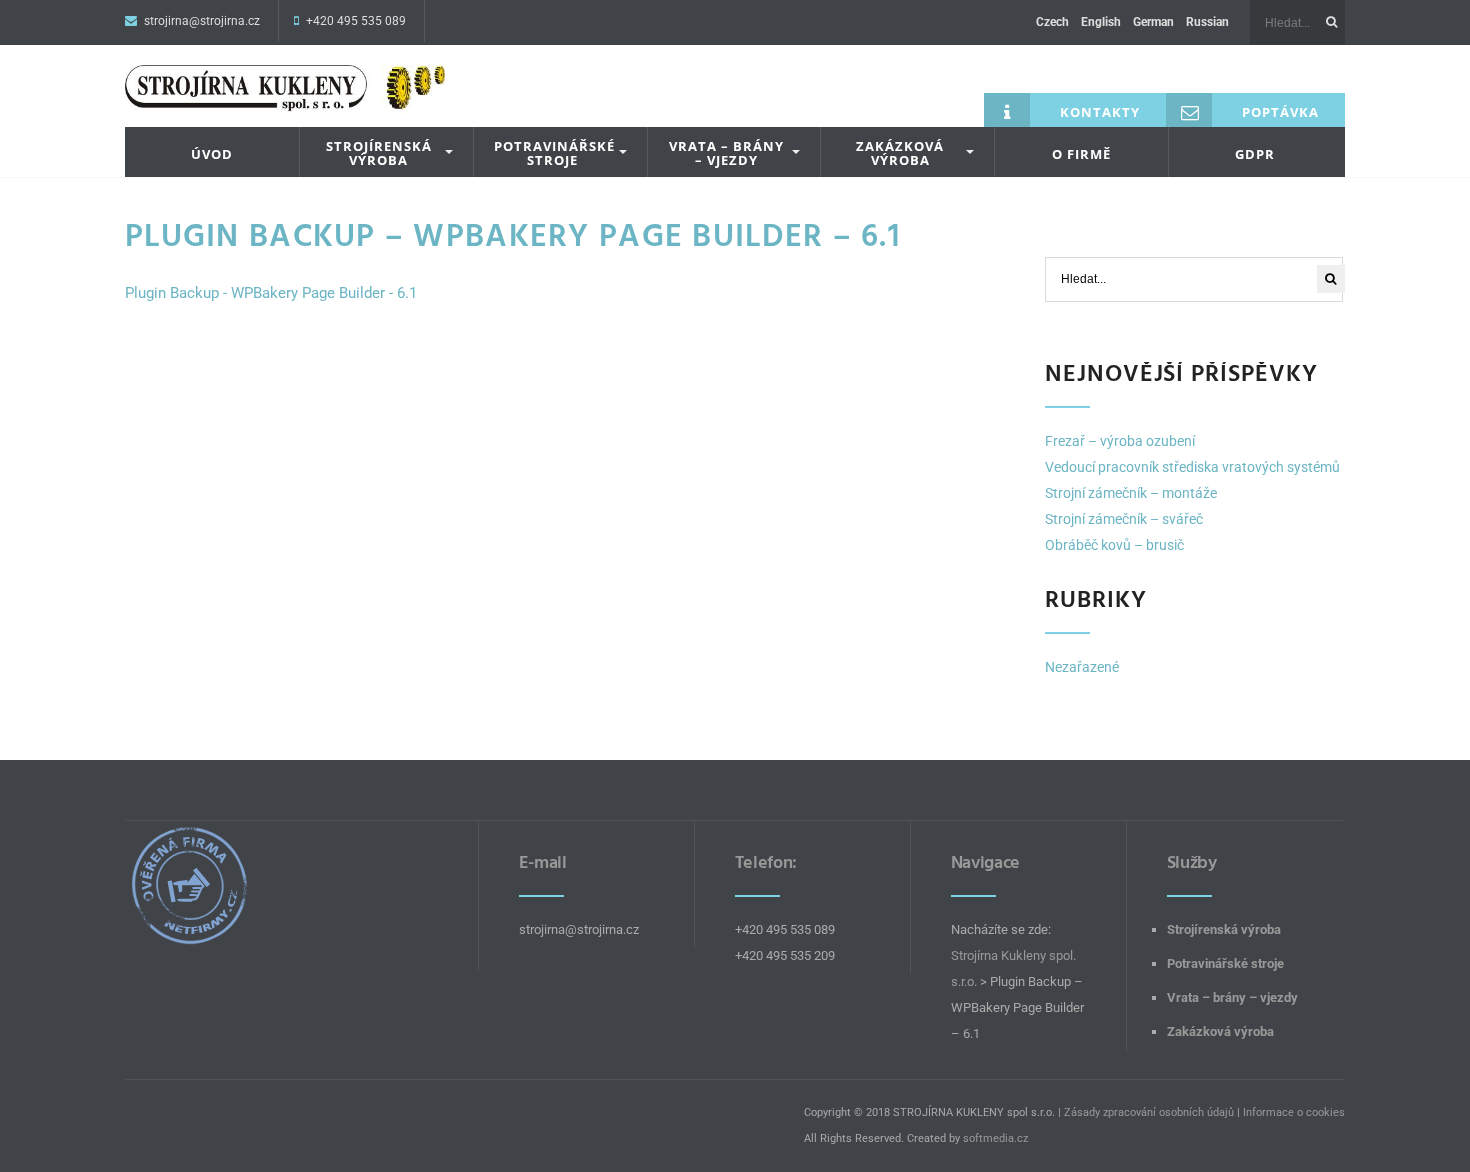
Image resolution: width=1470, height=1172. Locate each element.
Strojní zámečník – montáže (1131, 493)
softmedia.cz (995, 1138)
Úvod (212, 154)
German (1153, 22)
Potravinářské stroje (554, 153)
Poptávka (1280, 112)
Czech (1052, 22)
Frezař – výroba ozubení (1120, 441)
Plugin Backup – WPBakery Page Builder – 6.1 (512, 236)
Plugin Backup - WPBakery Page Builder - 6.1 (271, 293)
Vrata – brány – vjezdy (726, 153)
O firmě (1081, 154)
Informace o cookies (1294, 1112)
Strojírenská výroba (379, 153)
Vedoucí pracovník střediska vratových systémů (1192, 467)
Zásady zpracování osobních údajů (1149, 1112)
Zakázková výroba (900, 153)
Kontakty (1100, 112)
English (1101, 22)
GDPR (1255, 154)
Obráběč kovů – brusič (1114, 545)
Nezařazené (1082, 667)
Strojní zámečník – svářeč (1124, 519)
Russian (1207, 22)
